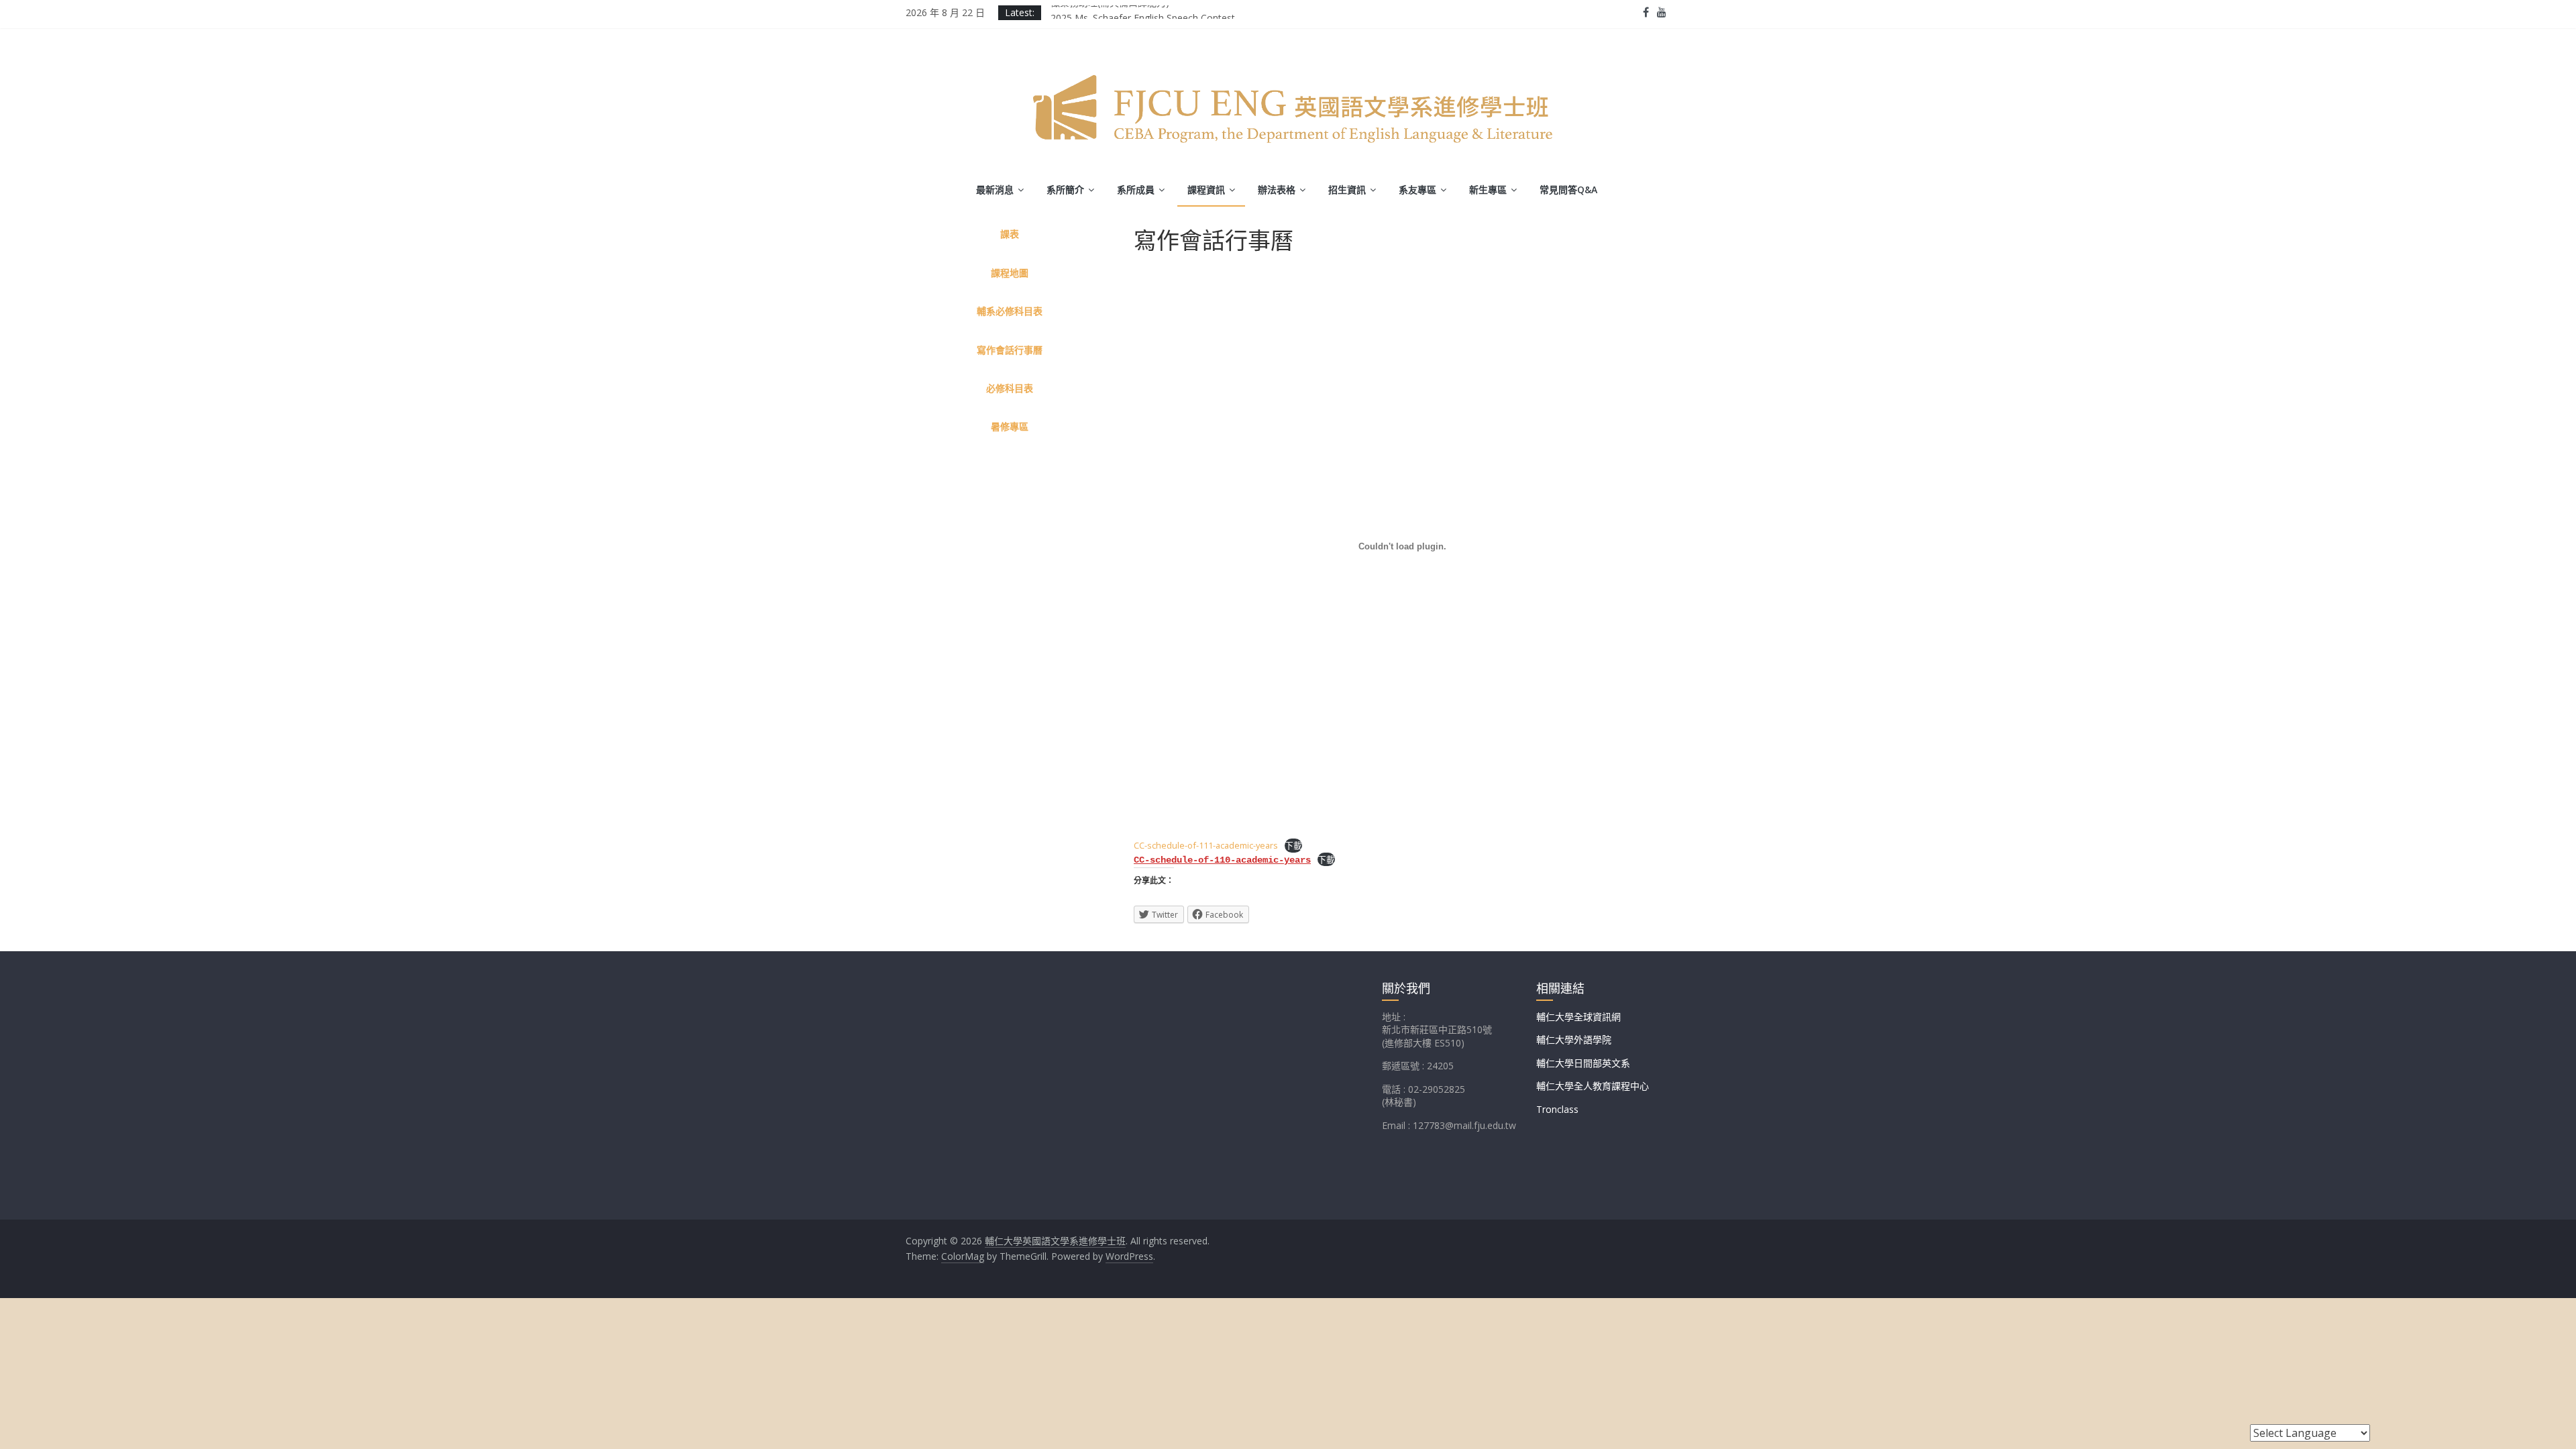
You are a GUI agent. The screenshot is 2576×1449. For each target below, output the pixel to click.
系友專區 (1417, 190)
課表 (1010, 234)
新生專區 (1488, 190)
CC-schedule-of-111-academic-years (1206, 845)
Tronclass (1557, 1109)
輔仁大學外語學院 (1574, 1039)
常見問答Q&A (1568, 190)
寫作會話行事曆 (1010, 350)
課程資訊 (1206, 190)
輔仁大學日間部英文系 (1583, 1063)
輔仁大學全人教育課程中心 (1593, 1086)
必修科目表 (1010, 388)
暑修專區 (1010, 426)
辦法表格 (1277, 190)
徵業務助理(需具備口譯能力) (1110, 12)
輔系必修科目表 (1010, 311)
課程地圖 (1010, 273)
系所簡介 (1065, 190)
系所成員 (1136, 190)
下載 (1293, 845)
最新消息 (995, 190)
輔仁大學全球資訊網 (1578, 1017)
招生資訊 (1347, 190)
